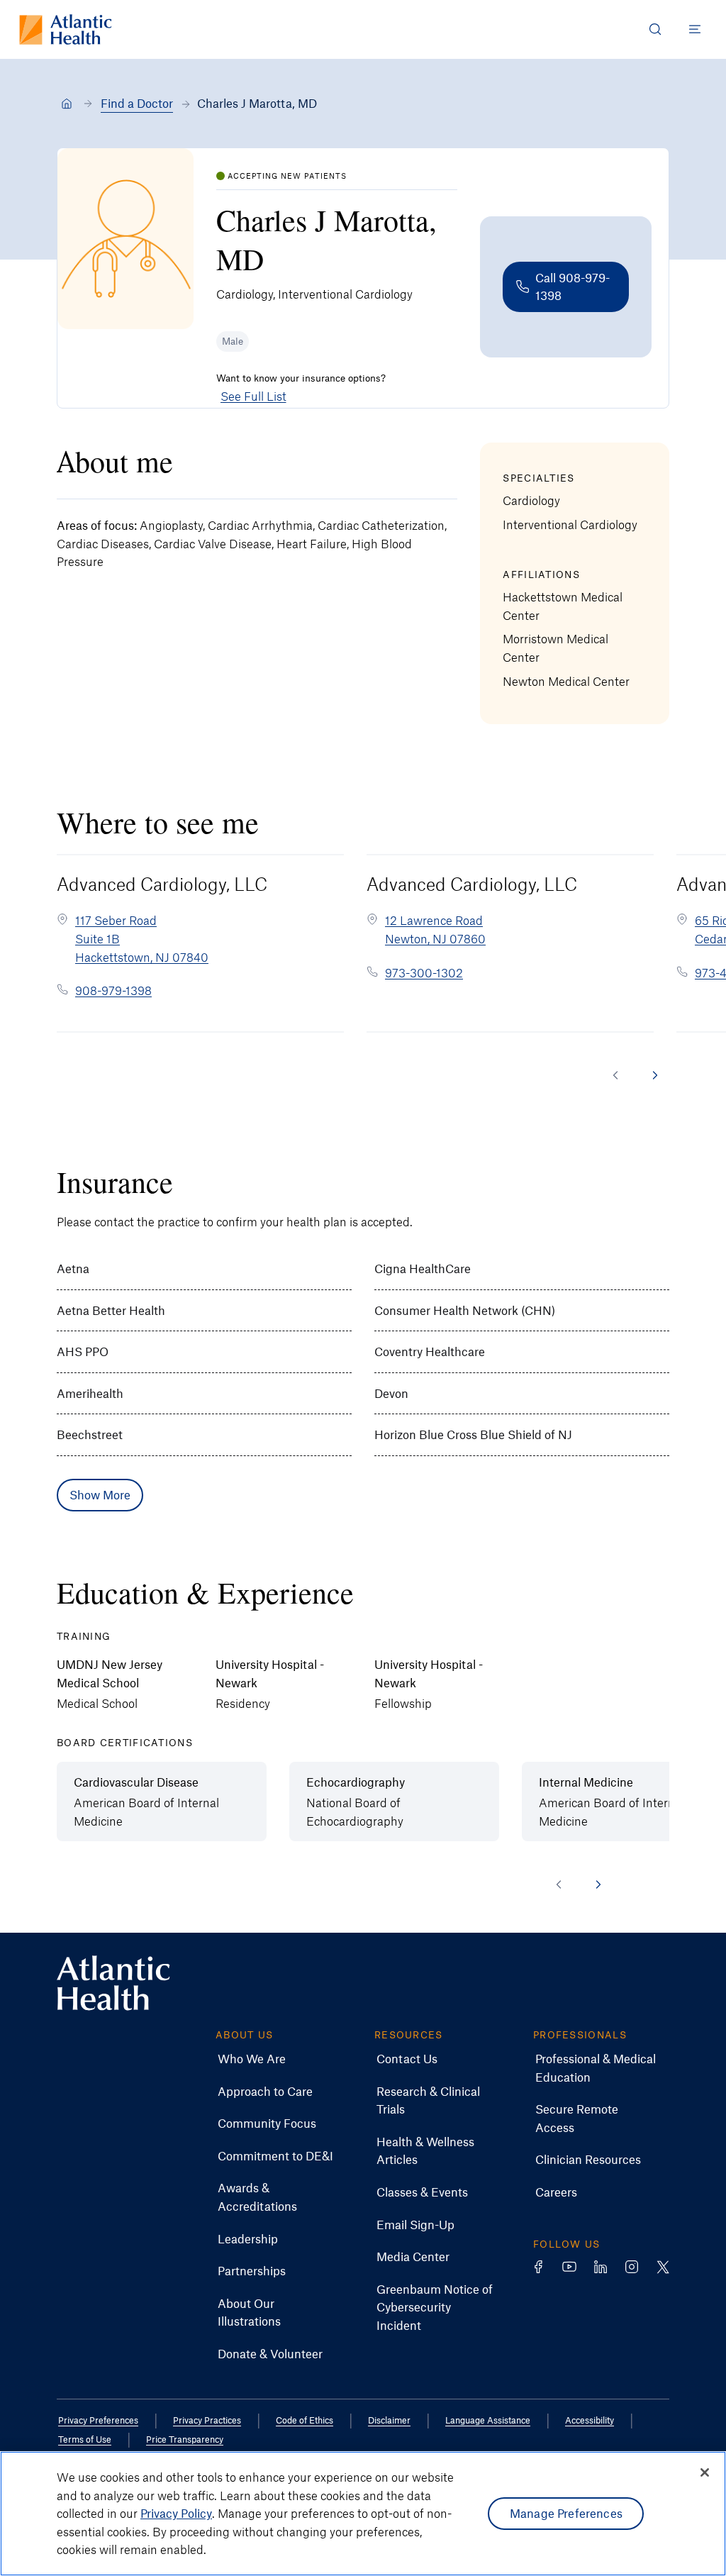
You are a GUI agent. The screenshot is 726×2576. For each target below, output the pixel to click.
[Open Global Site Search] (655, 29)
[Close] (705, 2472)
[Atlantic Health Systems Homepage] (66, 29)
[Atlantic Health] (67, 104)
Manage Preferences (566, 2513)
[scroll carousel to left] (615, 1075)
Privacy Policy (176, 2513)
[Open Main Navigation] (695, 29)
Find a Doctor (137, 103)
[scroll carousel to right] (655, 1075)
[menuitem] (252, 2059)
